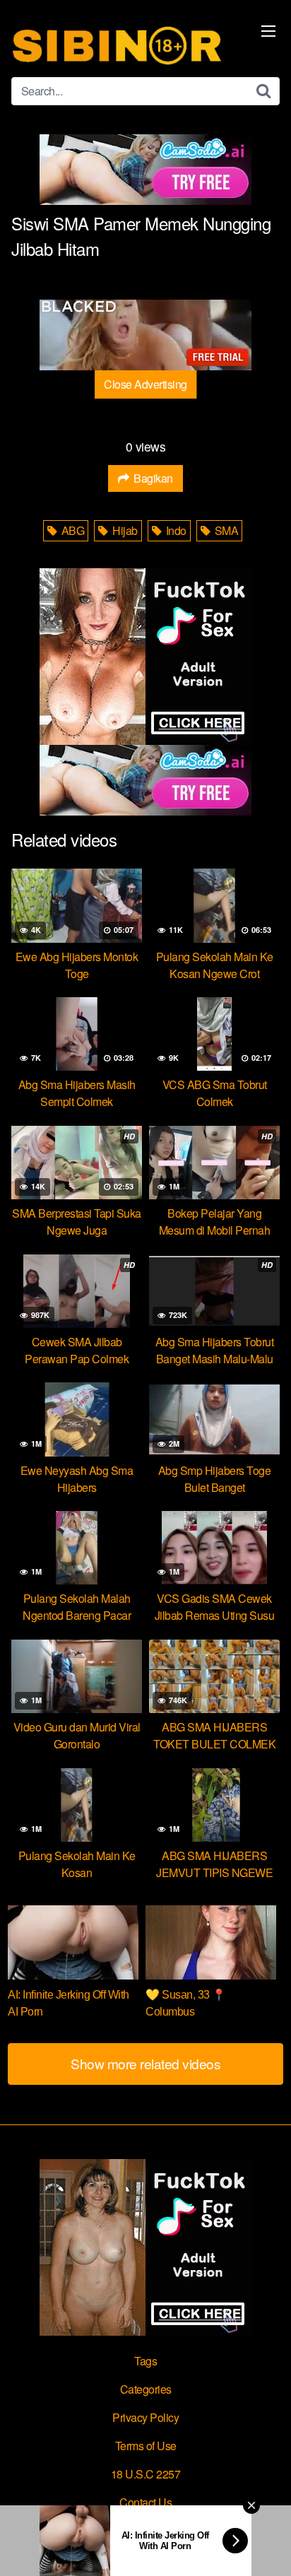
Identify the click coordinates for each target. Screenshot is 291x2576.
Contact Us (145, 2502)
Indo (175, 530)
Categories (146, 2389)
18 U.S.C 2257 (146, 2474)
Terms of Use (146, 2446)
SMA (225, 530)
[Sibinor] (117, 44)
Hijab (124, 530)
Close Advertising (145, 384)
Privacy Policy (145, 2417)
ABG (71, 530)
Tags (145, 2361)
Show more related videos (145, 2063)
